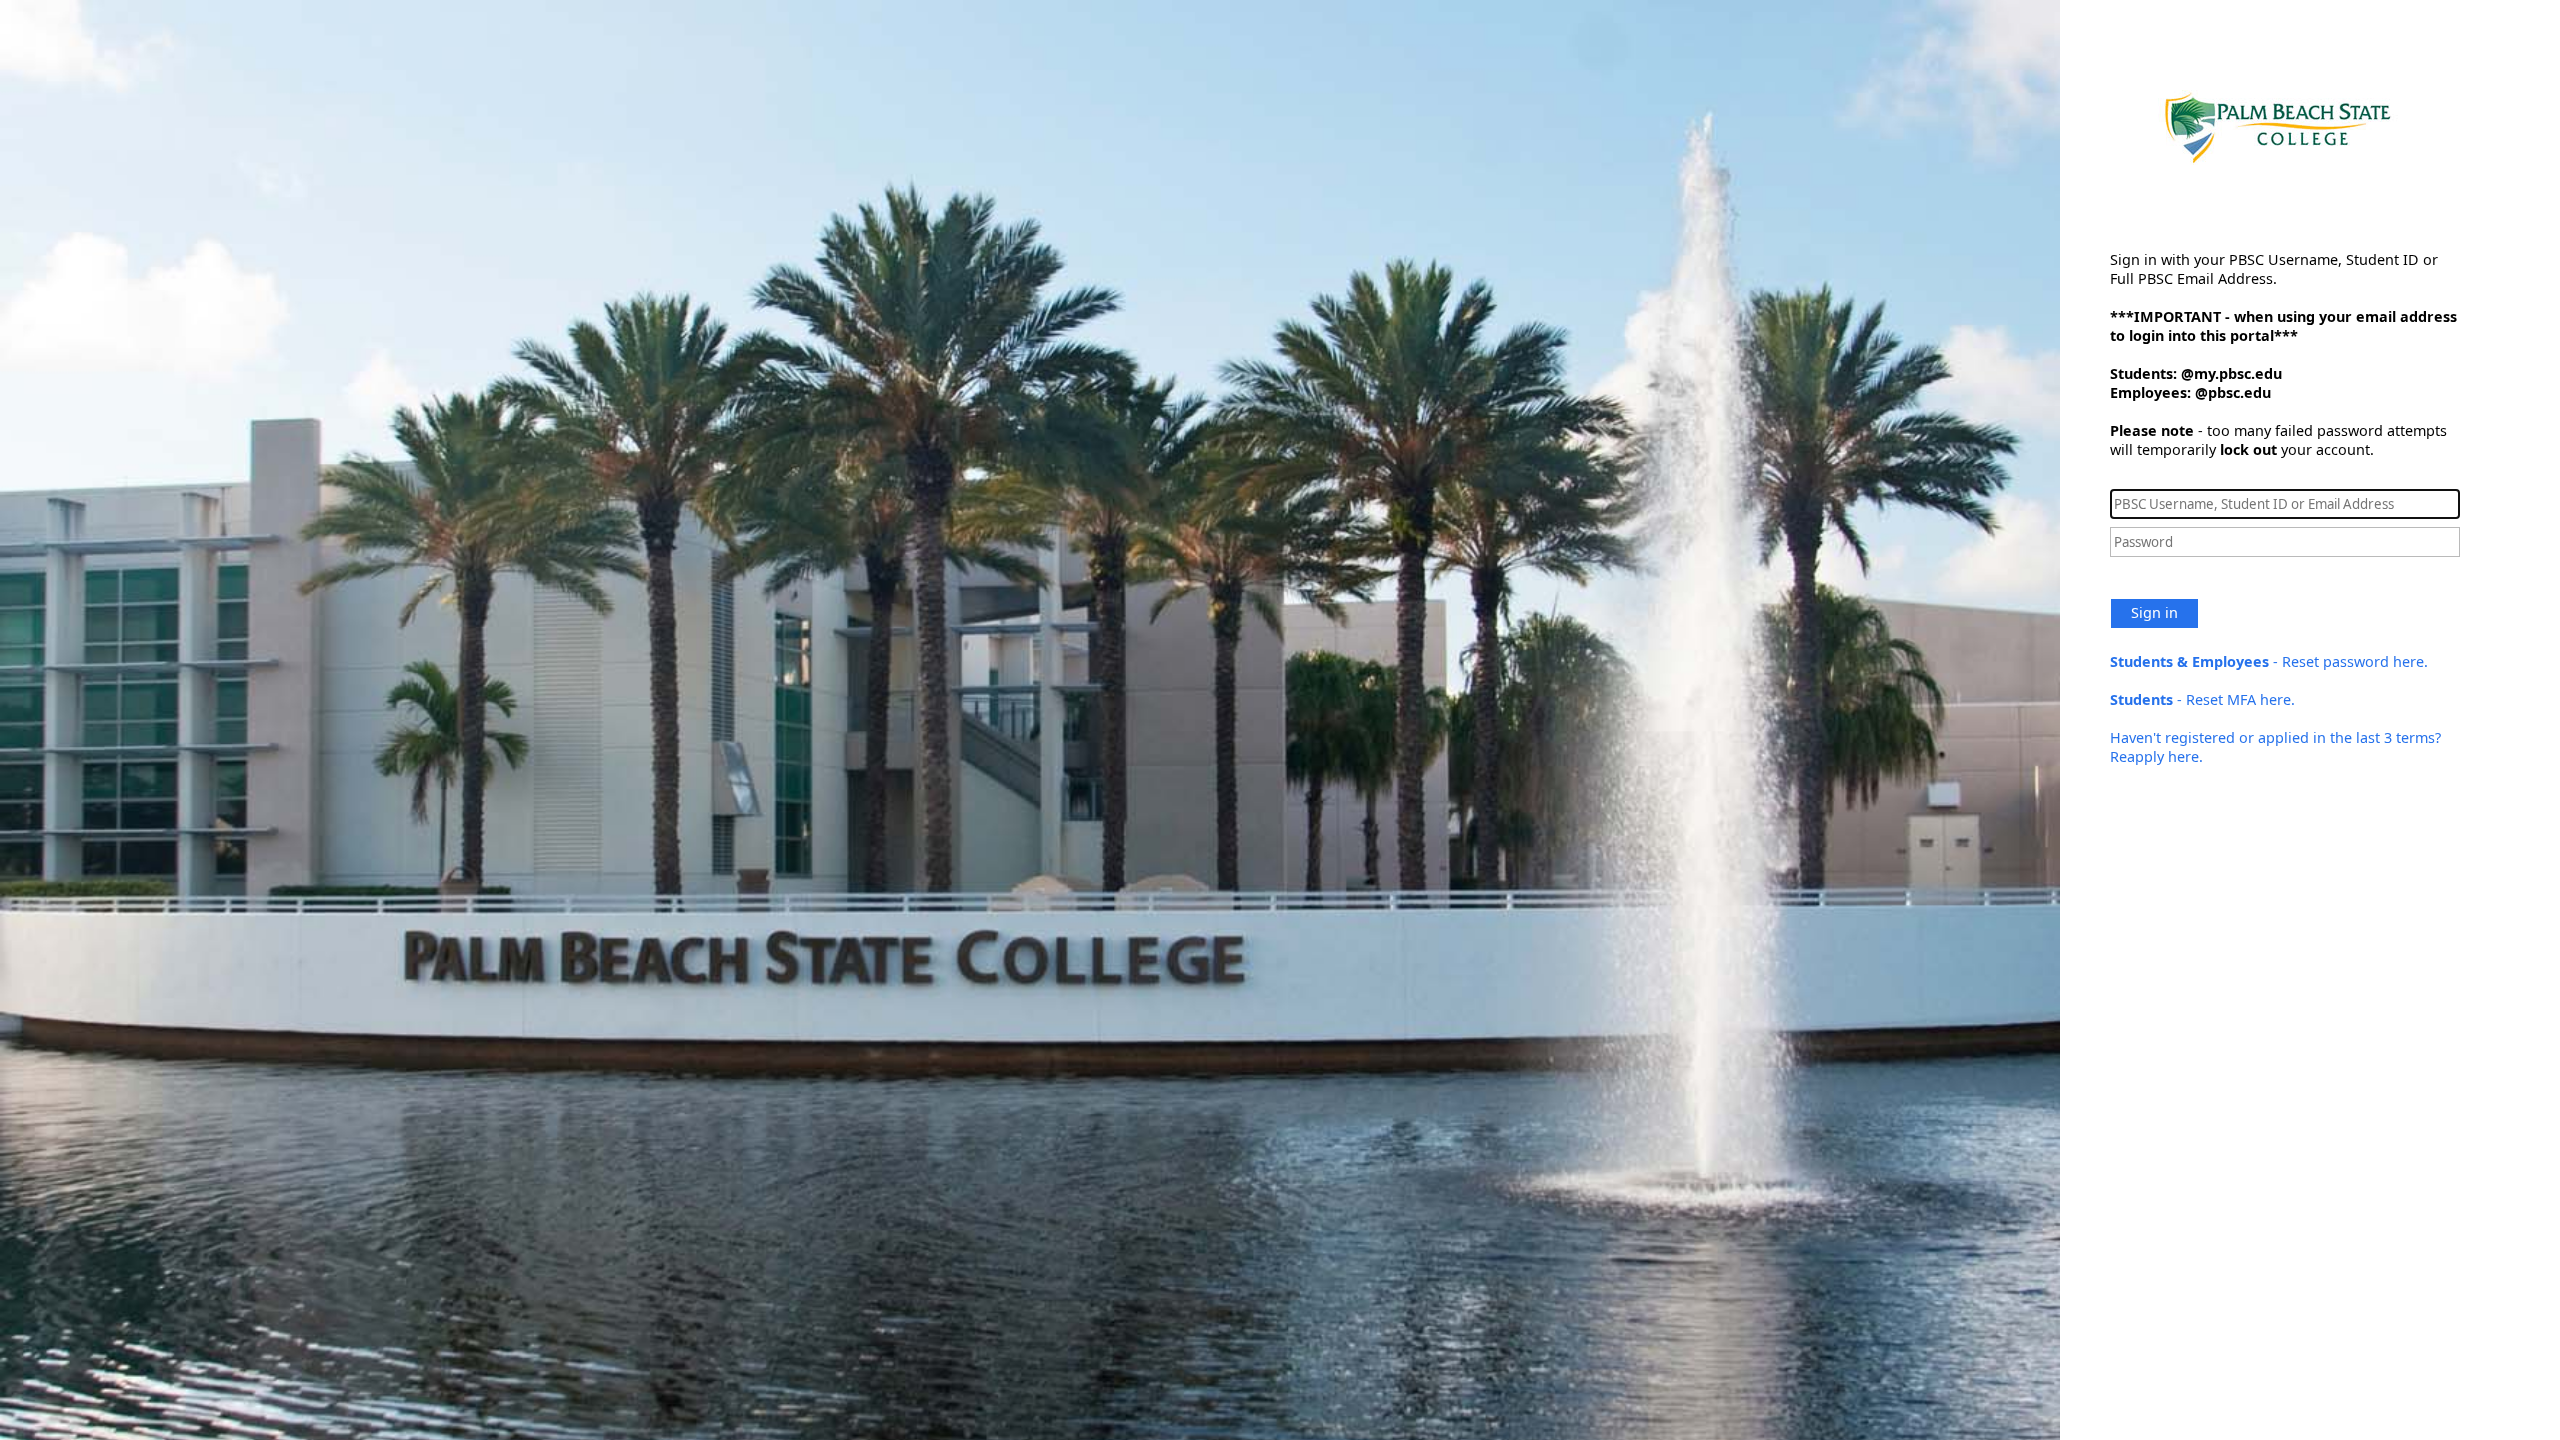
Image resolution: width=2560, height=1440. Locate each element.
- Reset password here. (2269, 661)
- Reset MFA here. (2202, 699)
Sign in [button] (2154, 612)
